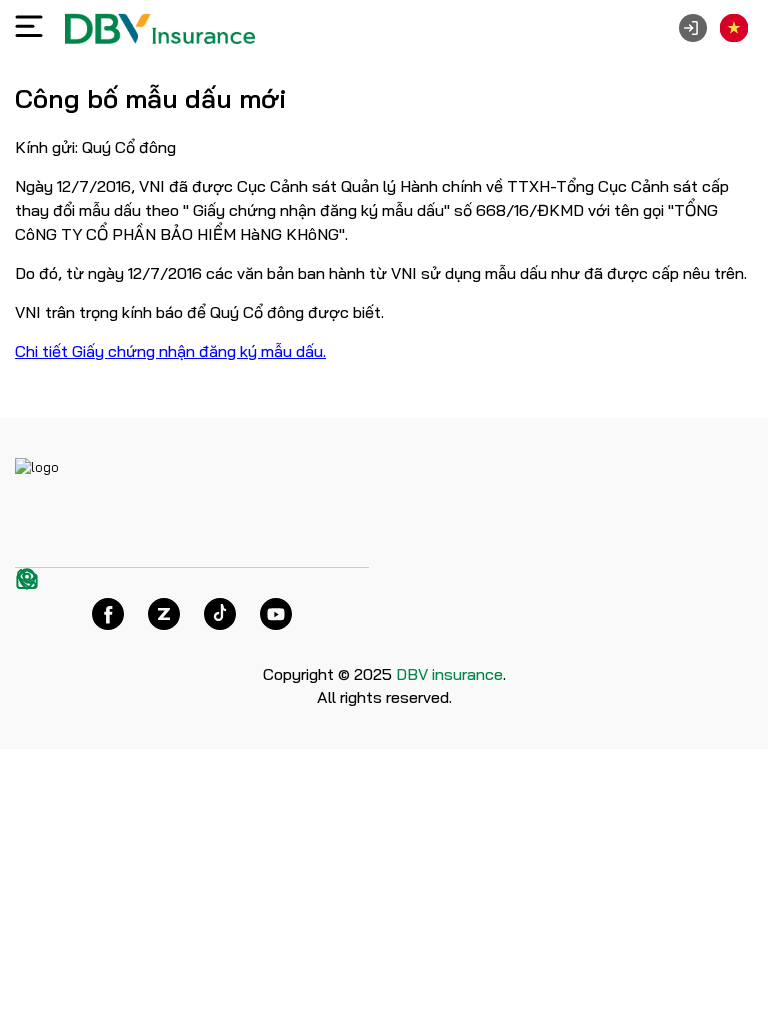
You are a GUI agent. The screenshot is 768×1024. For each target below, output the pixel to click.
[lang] (734, 28)
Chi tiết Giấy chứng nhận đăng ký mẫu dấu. (170, 351)
